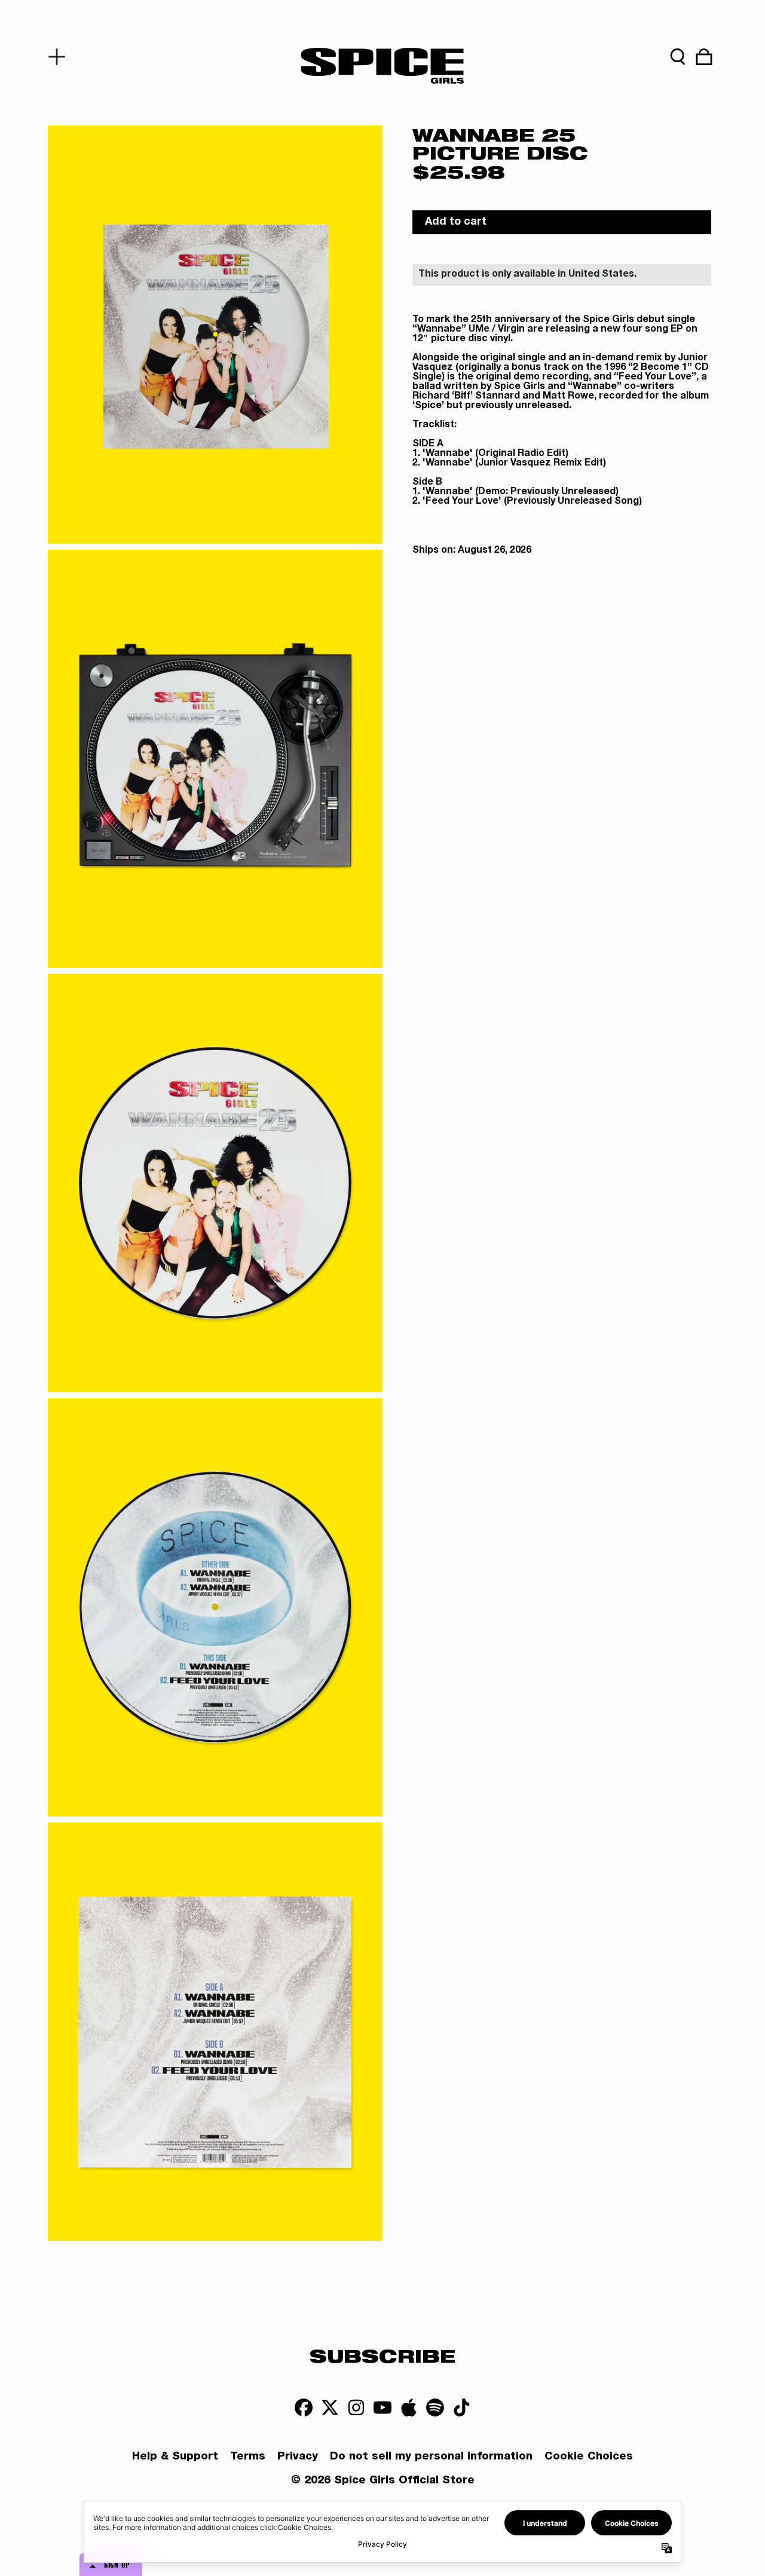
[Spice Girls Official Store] (382, 66)
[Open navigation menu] (61, 57)
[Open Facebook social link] (304, 2407)
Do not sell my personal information (431, 2457)
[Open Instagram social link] (356, 2407)
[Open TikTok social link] (461, 2407)
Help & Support (175, 2457)
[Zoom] (215, 335)
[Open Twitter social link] (330, 2407)
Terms (248, 2457)
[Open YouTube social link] (382, 2407)
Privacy (298, 2457)
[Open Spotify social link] (435, 2407)
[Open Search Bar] (678, 57)
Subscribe (382, 2356)
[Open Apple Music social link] (409, 2407)
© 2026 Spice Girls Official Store (383, 2481)
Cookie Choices (589, 2457)
